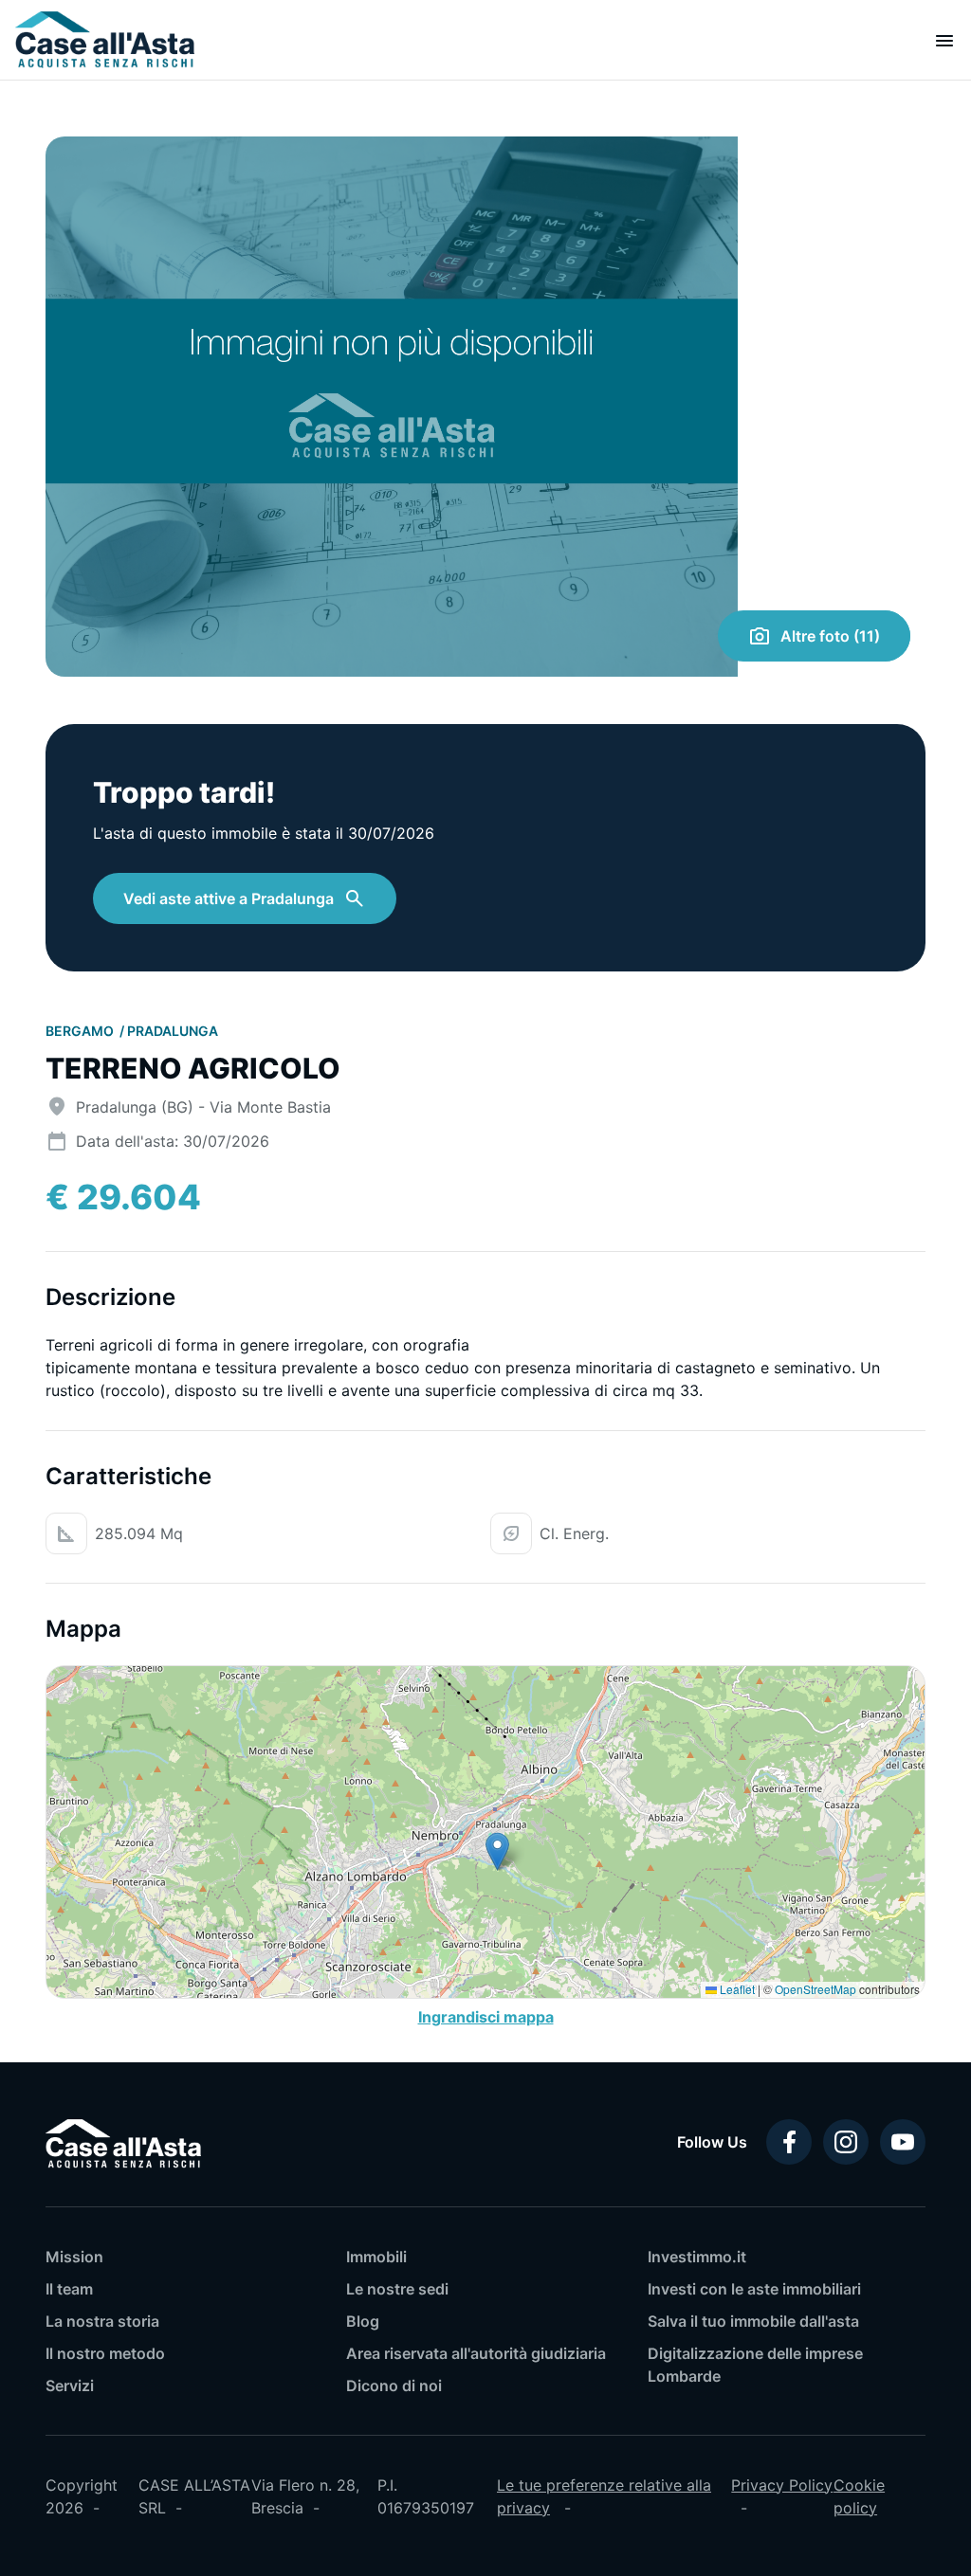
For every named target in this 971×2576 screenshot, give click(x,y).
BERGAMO (81, 1031)
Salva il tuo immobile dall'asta (753, 2321)
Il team (69, 2289)
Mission (74, 2257)
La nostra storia (102, 2321)
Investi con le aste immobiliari (754, 2289)
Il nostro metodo (105, 2353)
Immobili (376, 2257)
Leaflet (736, 1989)
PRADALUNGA (173, 1031)
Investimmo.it (697, 2257)
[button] (497, 1851)
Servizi (70, 2386)
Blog (363, 2321)
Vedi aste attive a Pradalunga (229, 898)
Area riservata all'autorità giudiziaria (476, 2353)
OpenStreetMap (815, 1989)
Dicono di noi (394, 2386)
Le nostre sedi (397, 2289)
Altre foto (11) (830, 636)
